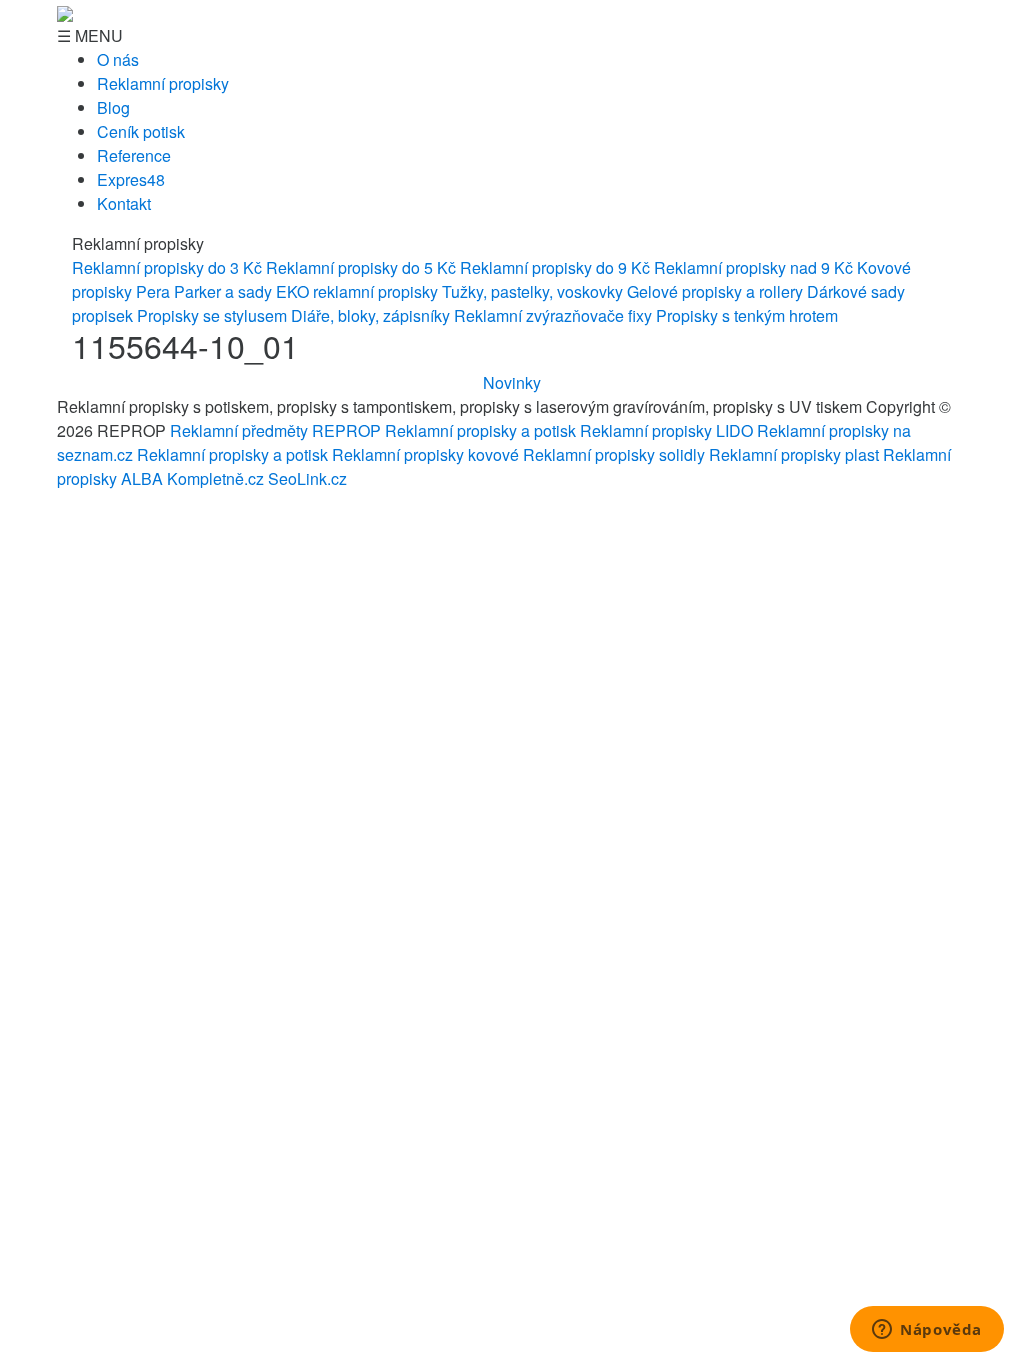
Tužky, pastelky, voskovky (532, 291)
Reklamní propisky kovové (425, 454)
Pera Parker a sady (204, 291)
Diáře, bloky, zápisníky (370, 315)
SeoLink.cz (307, 478)
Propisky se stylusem (212, 315)
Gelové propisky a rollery (715, 291)
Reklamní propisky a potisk (480, 430)
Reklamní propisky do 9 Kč (555, 267)
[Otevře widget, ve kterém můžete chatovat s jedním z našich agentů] (927, 1331)
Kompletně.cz (215, 478)
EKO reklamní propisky (357, 291)
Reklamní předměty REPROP (275, 430)
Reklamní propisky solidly (614, 454)
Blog (113, 107)
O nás (118, 59)
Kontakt (124, 203)
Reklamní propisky (163, 83)
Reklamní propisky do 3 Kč (167, 267)
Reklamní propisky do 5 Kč (361, 267)
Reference (134, 155)
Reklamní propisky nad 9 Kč (753, 267)
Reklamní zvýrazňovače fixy (553, 315)
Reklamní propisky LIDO (666, 430)
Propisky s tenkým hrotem (747, 315)
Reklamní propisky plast (794, 454)
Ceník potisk (141, 131)
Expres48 (131, 179)
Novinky (512, 382)
